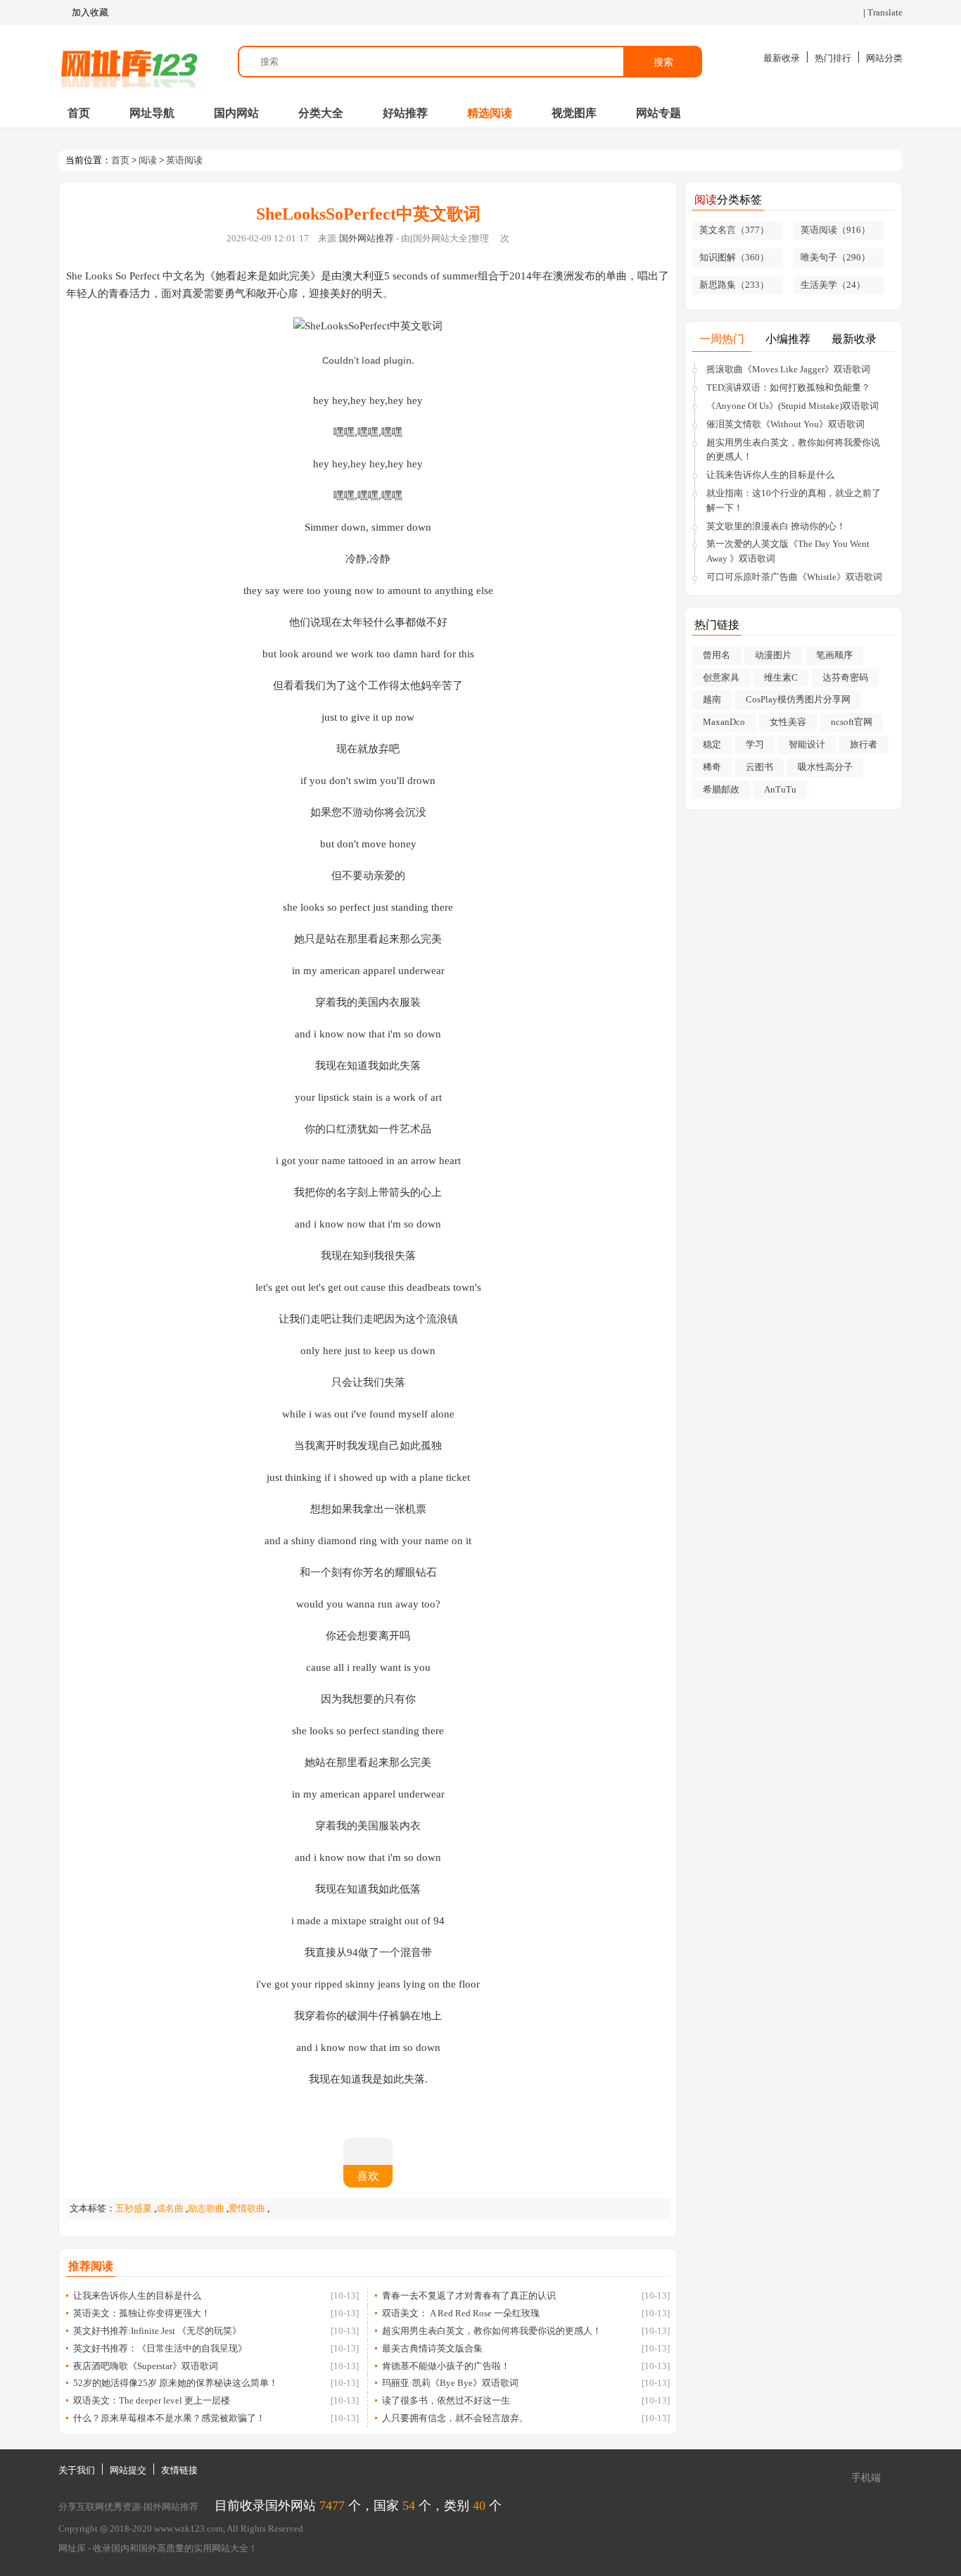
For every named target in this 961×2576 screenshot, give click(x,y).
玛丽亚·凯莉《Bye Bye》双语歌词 (450, 2383)
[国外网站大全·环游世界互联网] (129, 62)
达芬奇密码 (845, 677)
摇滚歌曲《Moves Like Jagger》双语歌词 (788, 369)
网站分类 (884, 58)
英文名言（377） (734, 230)
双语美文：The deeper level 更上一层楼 (152, 2400)
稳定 (712, 744)
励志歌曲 (206, 2208)
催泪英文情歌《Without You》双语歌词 (785, 424)
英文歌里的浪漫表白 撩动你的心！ (776, 526)
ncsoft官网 (852, 722)
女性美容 (788, 722)
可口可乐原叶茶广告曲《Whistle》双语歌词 (794, 577)
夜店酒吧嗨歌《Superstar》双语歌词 (146, 2366)
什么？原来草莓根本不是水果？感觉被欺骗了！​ (169, 2418)
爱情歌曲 (247, 2208)
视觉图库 (574, 113)
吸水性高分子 (825, 767)
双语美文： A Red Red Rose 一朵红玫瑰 (461, 2313)
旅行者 (864, 744)
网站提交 (128, 2470)
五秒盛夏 (134, 2208)
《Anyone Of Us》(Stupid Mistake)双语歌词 (793, 406)
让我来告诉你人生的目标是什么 (137, 2296)
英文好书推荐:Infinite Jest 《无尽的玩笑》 (157, 2331)
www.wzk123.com (189, 2528)
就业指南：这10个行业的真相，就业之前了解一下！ (794, 500)
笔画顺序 (834, 655)
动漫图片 (773, 655)
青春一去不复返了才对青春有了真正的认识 (469, 2296)
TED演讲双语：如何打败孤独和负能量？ (788, 387)
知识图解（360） (734, 257)
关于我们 (77, 2470)
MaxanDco (724, 722)
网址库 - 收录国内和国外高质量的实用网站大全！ (158, 2548)
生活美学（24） (833, 285)
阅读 (148, 160)
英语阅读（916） (835, 230)
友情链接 (179, 2470)
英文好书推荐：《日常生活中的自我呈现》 (160, 2348)
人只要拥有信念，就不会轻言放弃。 (455, 2418)
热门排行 (833, 58)
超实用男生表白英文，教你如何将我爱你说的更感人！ (492, 2331)
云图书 (759, 767)
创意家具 (721, 677)
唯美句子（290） (835, 257)
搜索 (663, 62)
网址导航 (152, 113)
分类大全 (321, 113)
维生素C (781, 677)
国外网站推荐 (367, 238)
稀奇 (712, 767)
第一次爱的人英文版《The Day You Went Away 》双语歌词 (788, 551)
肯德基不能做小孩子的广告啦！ (446, 2366)
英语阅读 (184, 160)
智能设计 (807, 744)
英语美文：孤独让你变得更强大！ (142, 2313)
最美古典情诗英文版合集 (432, 2348)
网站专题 (658, 113)
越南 (712, 699)
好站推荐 (405, 113)
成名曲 (170, 2208)
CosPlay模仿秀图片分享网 (798, 699)
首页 (79, 113)
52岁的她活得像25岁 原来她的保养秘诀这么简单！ (176, 2383)
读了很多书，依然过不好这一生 (446, 2400)
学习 (755, 744)
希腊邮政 (721, 789)
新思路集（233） (734, 285)
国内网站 (236, 113)
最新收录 (782, 58)
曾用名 (717, 655)
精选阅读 (490, 113)
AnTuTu (780, 789)
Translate (885, 12)
